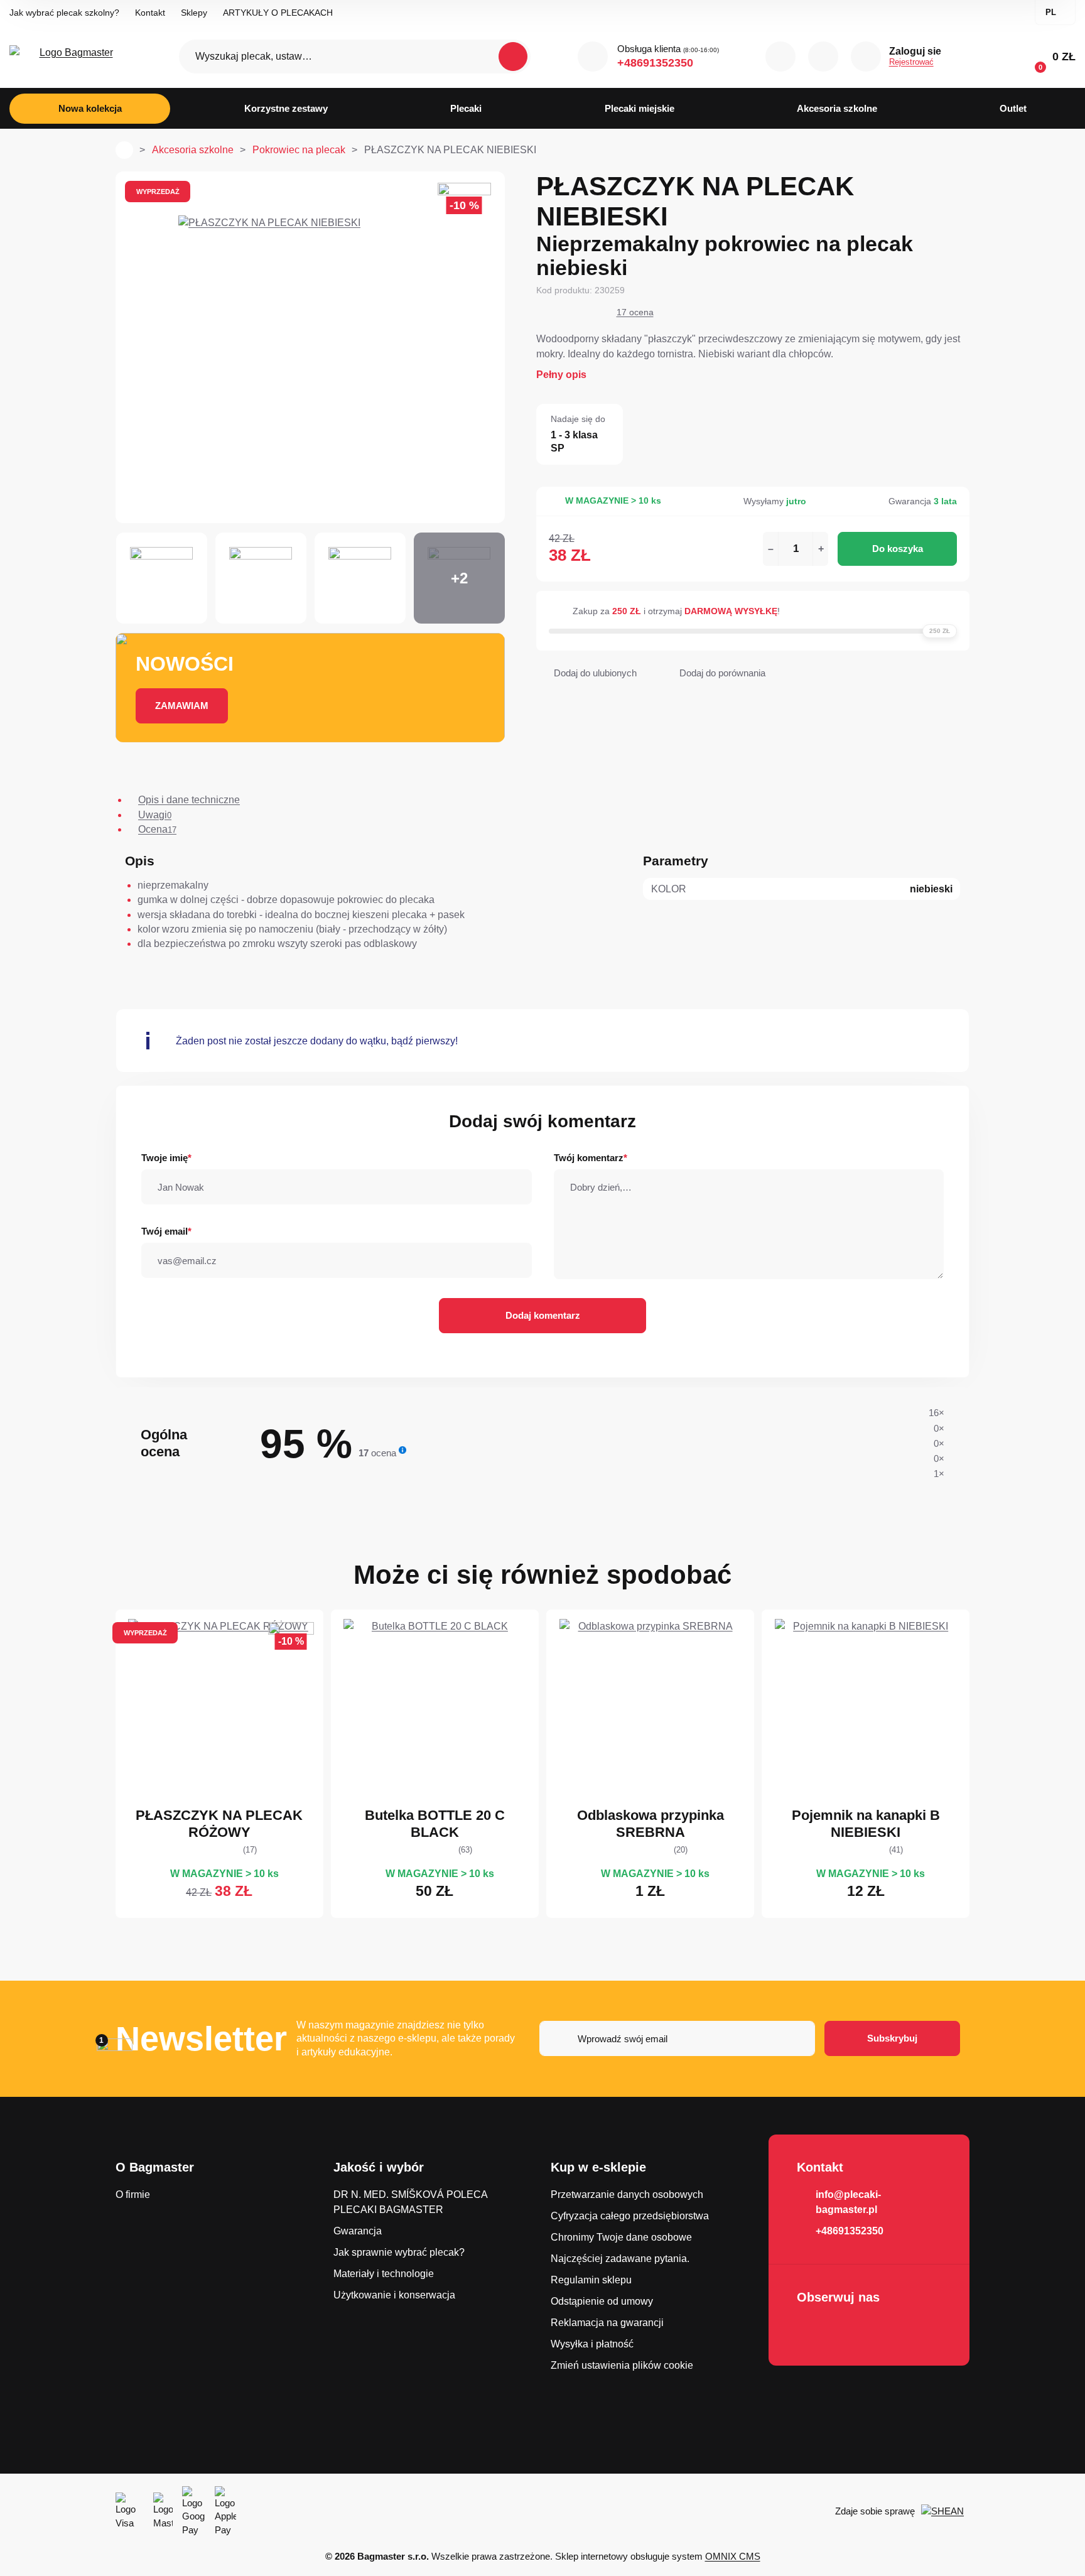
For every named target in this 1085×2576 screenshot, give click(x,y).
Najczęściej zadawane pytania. (620, 2259)
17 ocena (635, 312)
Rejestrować (911, 62)
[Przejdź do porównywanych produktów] (780, 57)
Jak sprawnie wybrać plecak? (399, 2252)
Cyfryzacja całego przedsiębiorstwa (630, 2216)
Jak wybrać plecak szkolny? (64, 13)
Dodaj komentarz (543, 1315)
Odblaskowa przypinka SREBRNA (650, 1823)
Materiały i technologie (384, 2274)
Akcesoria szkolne (193, 150)
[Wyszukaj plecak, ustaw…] (355, 57)
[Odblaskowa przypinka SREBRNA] (650, 1710)
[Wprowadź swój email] (677, 2038)
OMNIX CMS (733, 2556)
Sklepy (194, 13)
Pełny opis (561, 375)
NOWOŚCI (185, 664)
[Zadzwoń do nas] (593, 57)
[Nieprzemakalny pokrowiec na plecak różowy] (219, 1710)
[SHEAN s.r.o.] (945, 2511)
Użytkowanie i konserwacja (394, 2295)
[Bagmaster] (71, 57)
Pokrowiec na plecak (299, 150)
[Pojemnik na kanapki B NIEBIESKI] (866, 1710)
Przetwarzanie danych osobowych (627, 2194)
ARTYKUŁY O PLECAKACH (278, 13)
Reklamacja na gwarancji (607, 2323)
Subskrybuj (892, 2038)
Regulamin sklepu (591, 2280)
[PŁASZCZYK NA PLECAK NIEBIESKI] (310, 347)
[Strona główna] (124, 150)
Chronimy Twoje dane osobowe (621, 2237)
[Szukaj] (513, 57)
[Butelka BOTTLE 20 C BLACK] (435, 1710)
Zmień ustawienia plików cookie (622, 2365)
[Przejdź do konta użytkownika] (866, 57)
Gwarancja (358, 2231)
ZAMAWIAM (182, 706)
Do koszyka (898, 549)
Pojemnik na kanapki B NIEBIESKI (866, 1823)
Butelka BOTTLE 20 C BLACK (435, 1823)
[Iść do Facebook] (810, 2330)
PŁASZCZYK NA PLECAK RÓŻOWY (219, 1823)
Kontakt (150, 13)
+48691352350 (655, 63)
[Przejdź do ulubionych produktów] (823, 57)
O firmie (133, 2194)
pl (1051, 12)
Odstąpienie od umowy (602, 2301)
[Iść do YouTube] (846, 2330)
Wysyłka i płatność (592, 2344)
